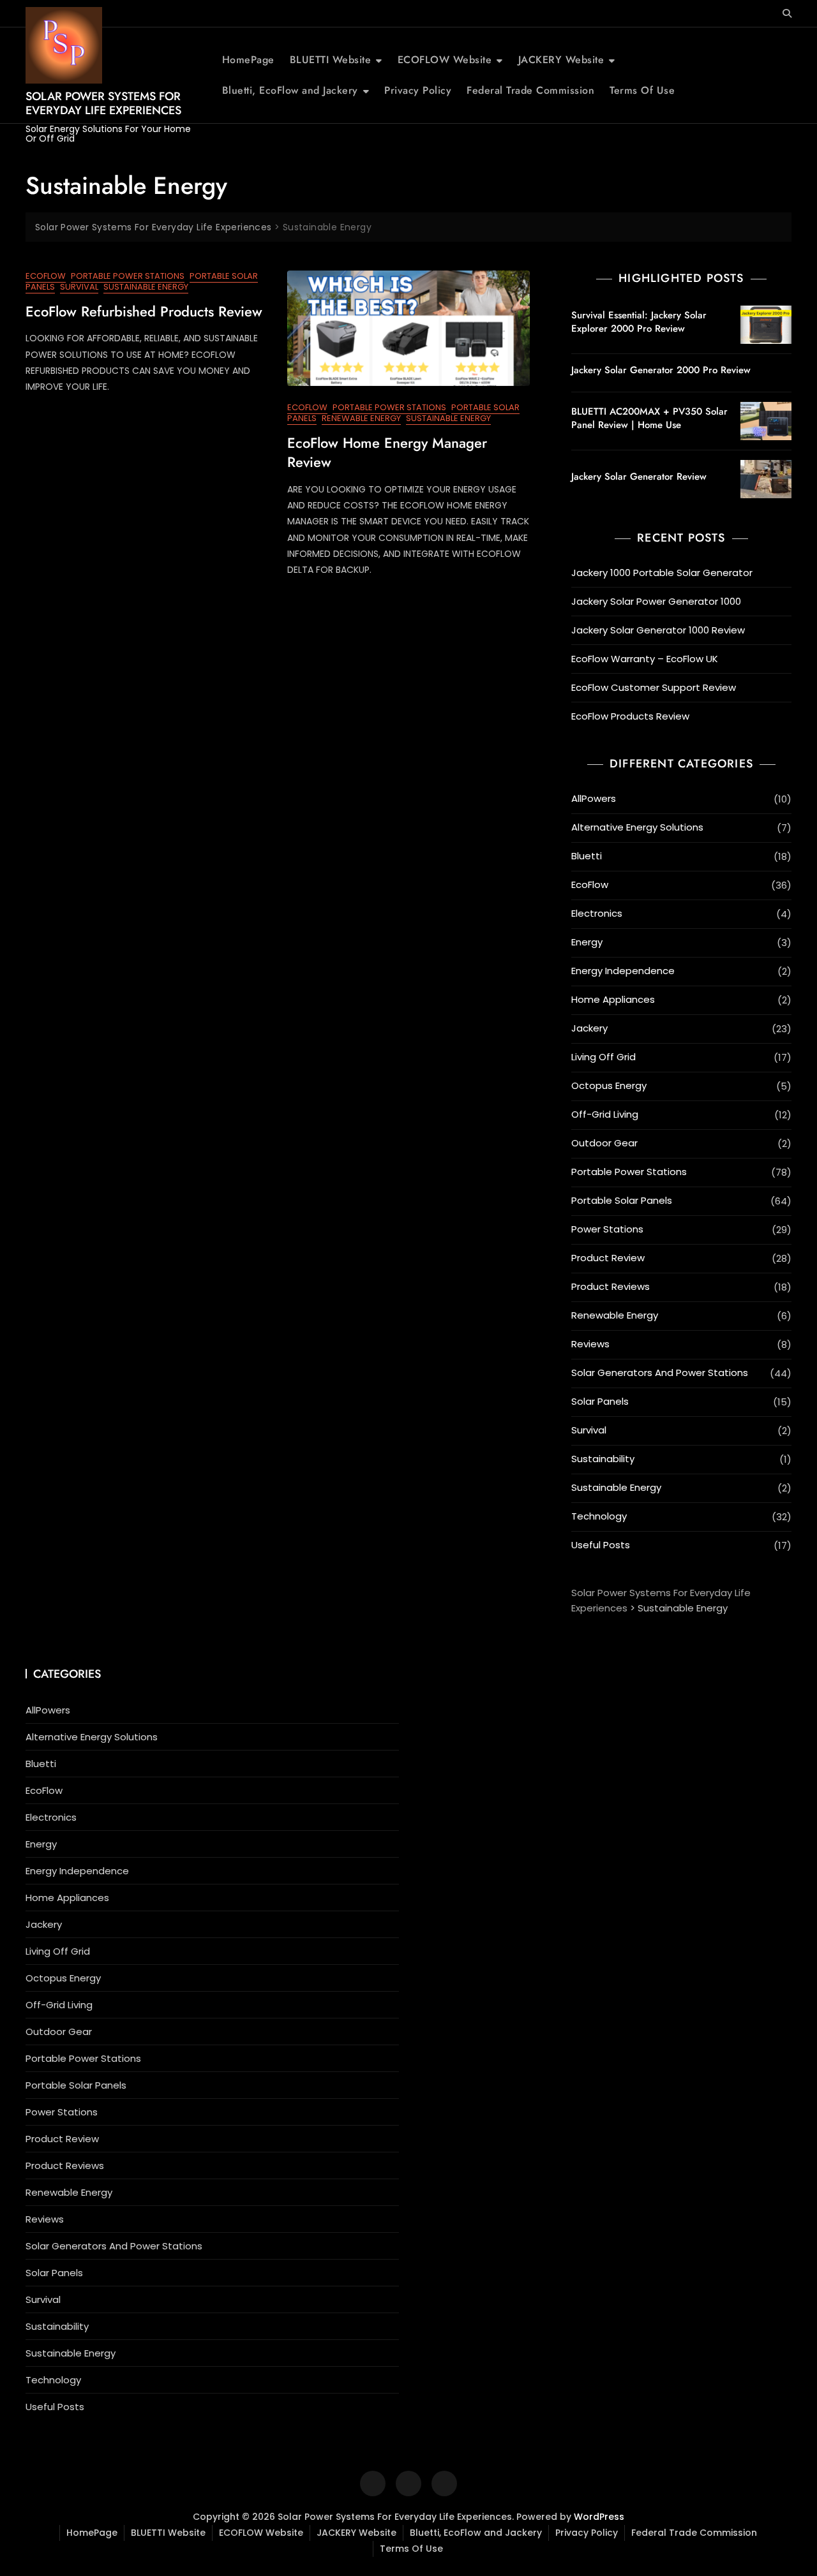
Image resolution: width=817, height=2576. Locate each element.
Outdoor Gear (604, 1143)
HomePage (248, 60)
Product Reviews (611, 1286)
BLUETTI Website (331, 60)
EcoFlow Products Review (630, 716)
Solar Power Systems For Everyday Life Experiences (103, 103)
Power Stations (607, 1229)
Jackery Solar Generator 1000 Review (658, 630)
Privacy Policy (418, 90)
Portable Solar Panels (622, 1200)
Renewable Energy (361, 418)
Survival (79, 287)
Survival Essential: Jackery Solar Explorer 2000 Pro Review (639, 322)
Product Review (608, 1258)
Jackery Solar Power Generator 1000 (656, 601)
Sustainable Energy (146, 287)
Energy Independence (623, 971)
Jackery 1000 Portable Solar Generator (662, 573)
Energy (587, 942)
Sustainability (603, 1459)
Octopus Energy (609, 1085)
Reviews (590, 1344)
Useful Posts (601, 1545)
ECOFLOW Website (445, 60)
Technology (599, 1516)
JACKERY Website (561, 60)
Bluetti (587, 856)
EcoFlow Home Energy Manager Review (387, 453)
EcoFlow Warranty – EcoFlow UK (645, 659)
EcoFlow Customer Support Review (654, 687)
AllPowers (594, 798)
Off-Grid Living (605, 1114)
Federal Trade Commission (530, 90)
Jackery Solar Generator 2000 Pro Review (661, 370)
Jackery (589, 1028)
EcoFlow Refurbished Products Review (144, 311)
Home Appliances (613, 999)
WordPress (599, 2517)
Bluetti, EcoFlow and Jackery (290, 90)
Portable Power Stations (128, 276)
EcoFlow (46, 276)
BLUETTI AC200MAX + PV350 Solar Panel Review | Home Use (649, 418)
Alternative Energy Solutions (637, 827)
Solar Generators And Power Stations (660, 1373)
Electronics (597, 913)
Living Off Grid (603, 1057)
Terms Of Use (642, 90)
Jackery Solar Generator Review (639, 477)
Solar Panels (600, 1401)
